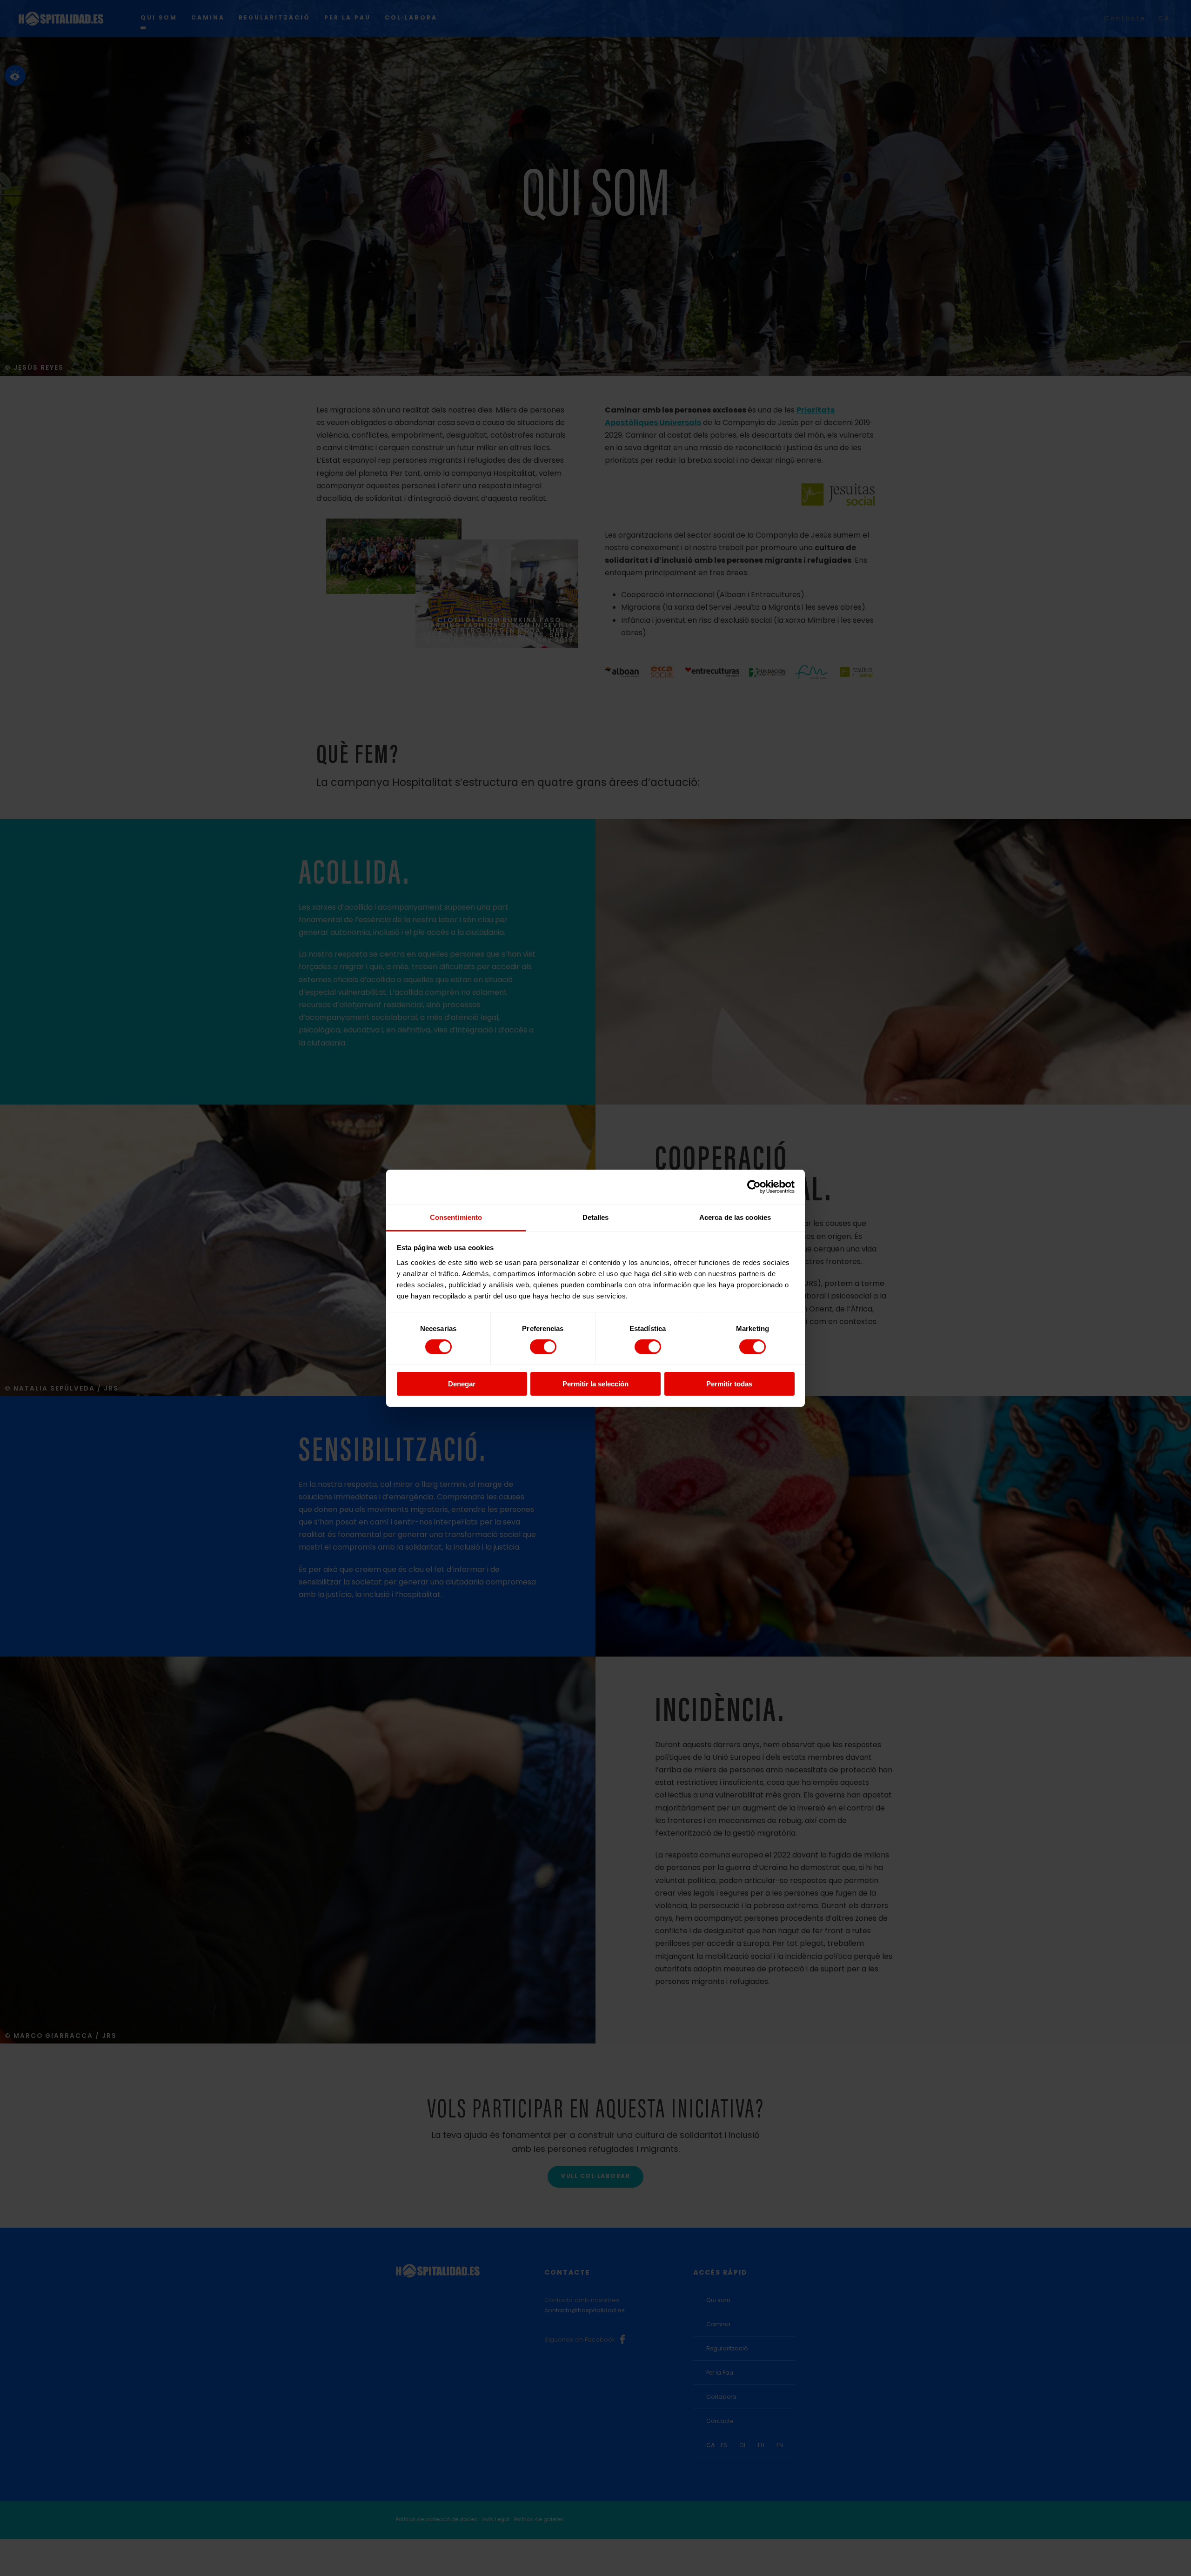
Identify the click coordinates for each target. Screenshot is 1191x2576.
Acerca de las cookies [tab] (735, 1217)
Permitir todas (729, 1384)
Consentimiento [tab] (456, 1217)
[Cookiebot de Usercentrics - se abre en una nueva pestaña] (754, 1187)
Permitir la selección (595, 1384)
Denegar (462, 1384)
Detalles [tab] (596, 1217)
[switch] (543, 1347)
